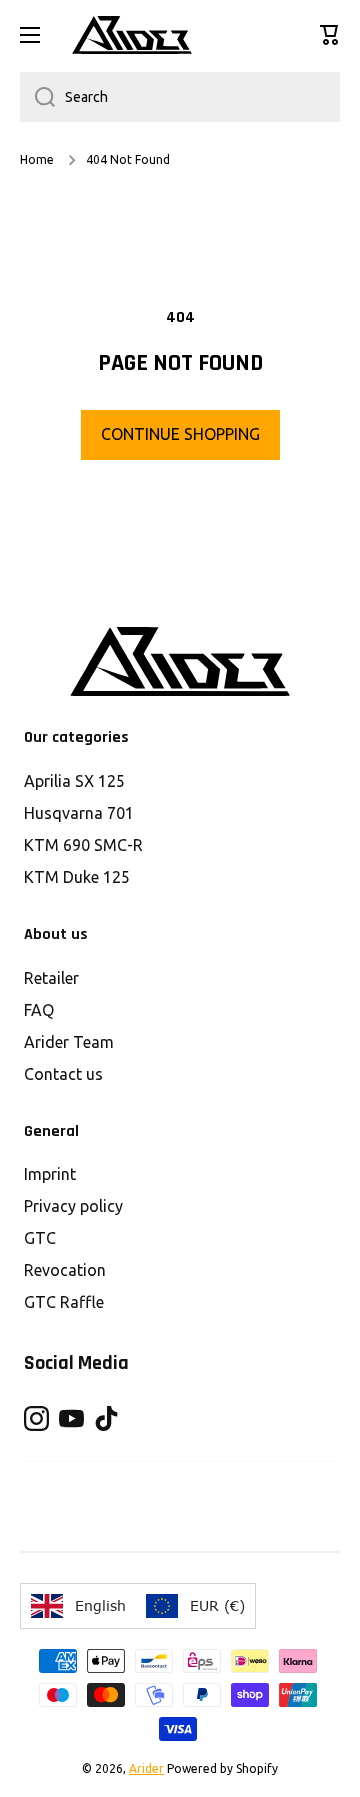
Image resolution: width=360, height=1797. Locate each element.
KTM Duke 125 (77, 877)
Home (37, 159)
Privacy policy (73, 1206)
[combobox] (180, 97)
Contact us (63, 1074)
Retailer (51, 978)
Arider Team (69, 1042)
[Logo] (132, 35)
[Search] (37, 97)
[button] (330, 35)
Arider (146, 1768)
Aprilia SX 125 (74, 781)
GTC (40, 1238)
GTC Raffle (64, 1302)
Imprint (50, 1174)
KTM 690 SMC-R (83, 845)
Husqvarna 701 (79, 813)
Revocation (65, 1270)
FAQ (39, 1010)
